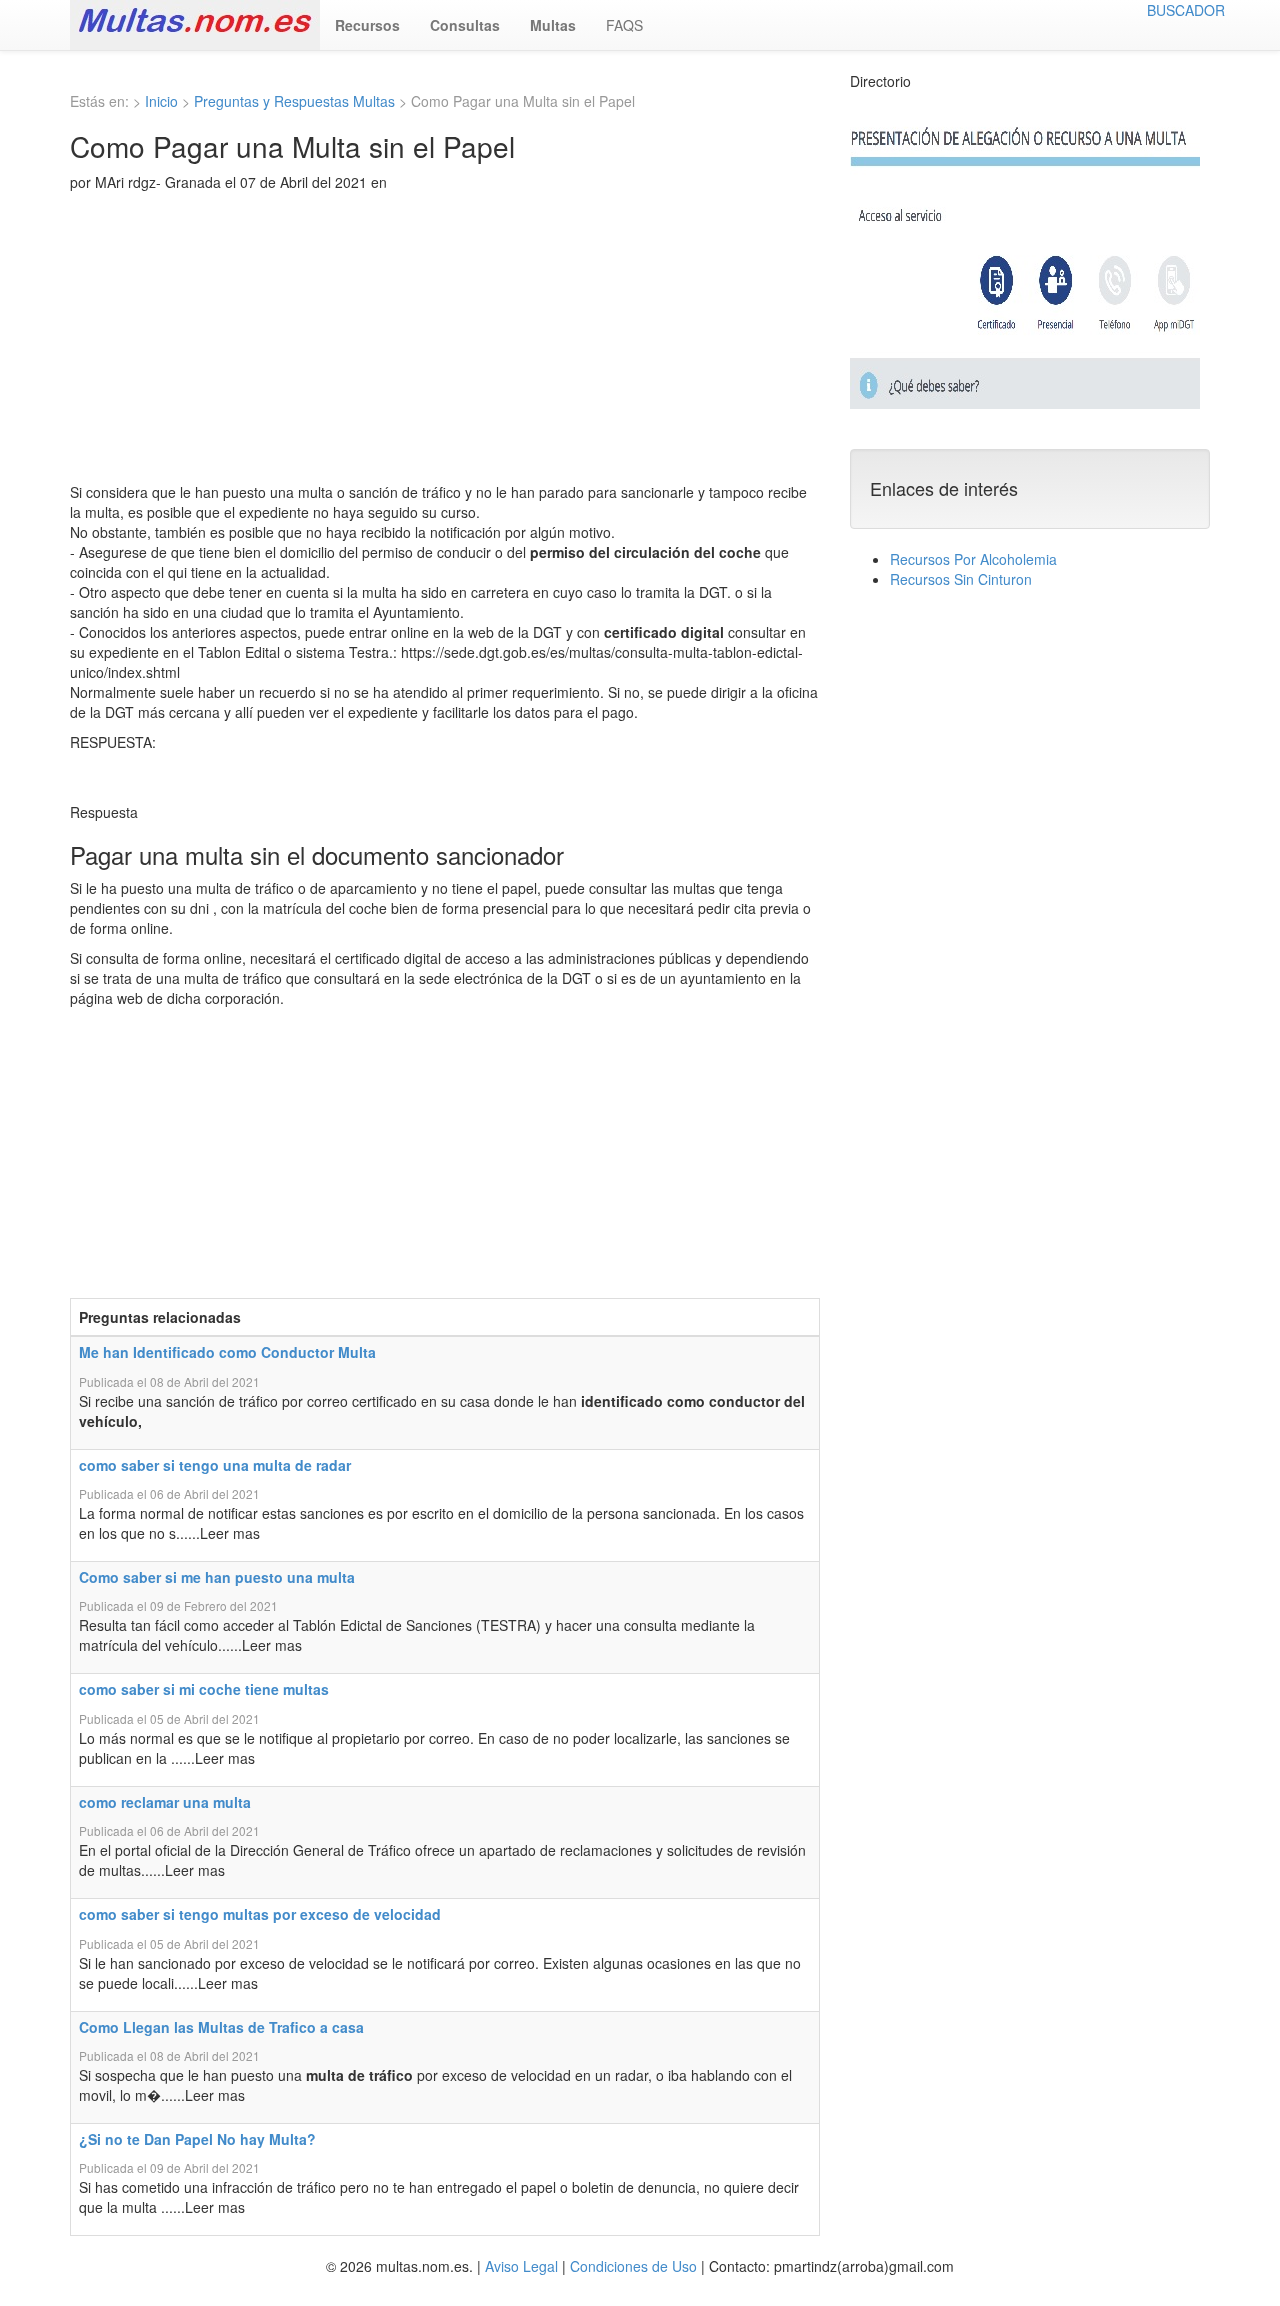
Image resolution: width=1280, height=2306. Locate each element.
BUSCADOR (1186, 10)
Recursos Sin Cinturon (961, 579)
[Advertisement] (445, 342)
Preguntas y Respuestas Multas (294, 101)
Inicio (161, 101)
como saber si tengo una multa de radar (215, 1465)
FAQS (624, 25)
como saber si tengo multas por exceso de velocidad (260, 1914)
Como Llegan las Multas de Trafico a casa (221, 2027)
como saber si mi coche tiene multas (204, 1689)
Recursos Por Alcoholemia (973, 559)
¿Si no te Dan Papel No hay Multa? (197, 2139)
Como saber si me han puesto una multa (217, 1577)
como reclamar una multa (165, 1802)
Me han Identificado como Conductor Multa (227, 1352)
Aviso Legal (521, 2266)
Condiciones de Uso (633, 2266)
